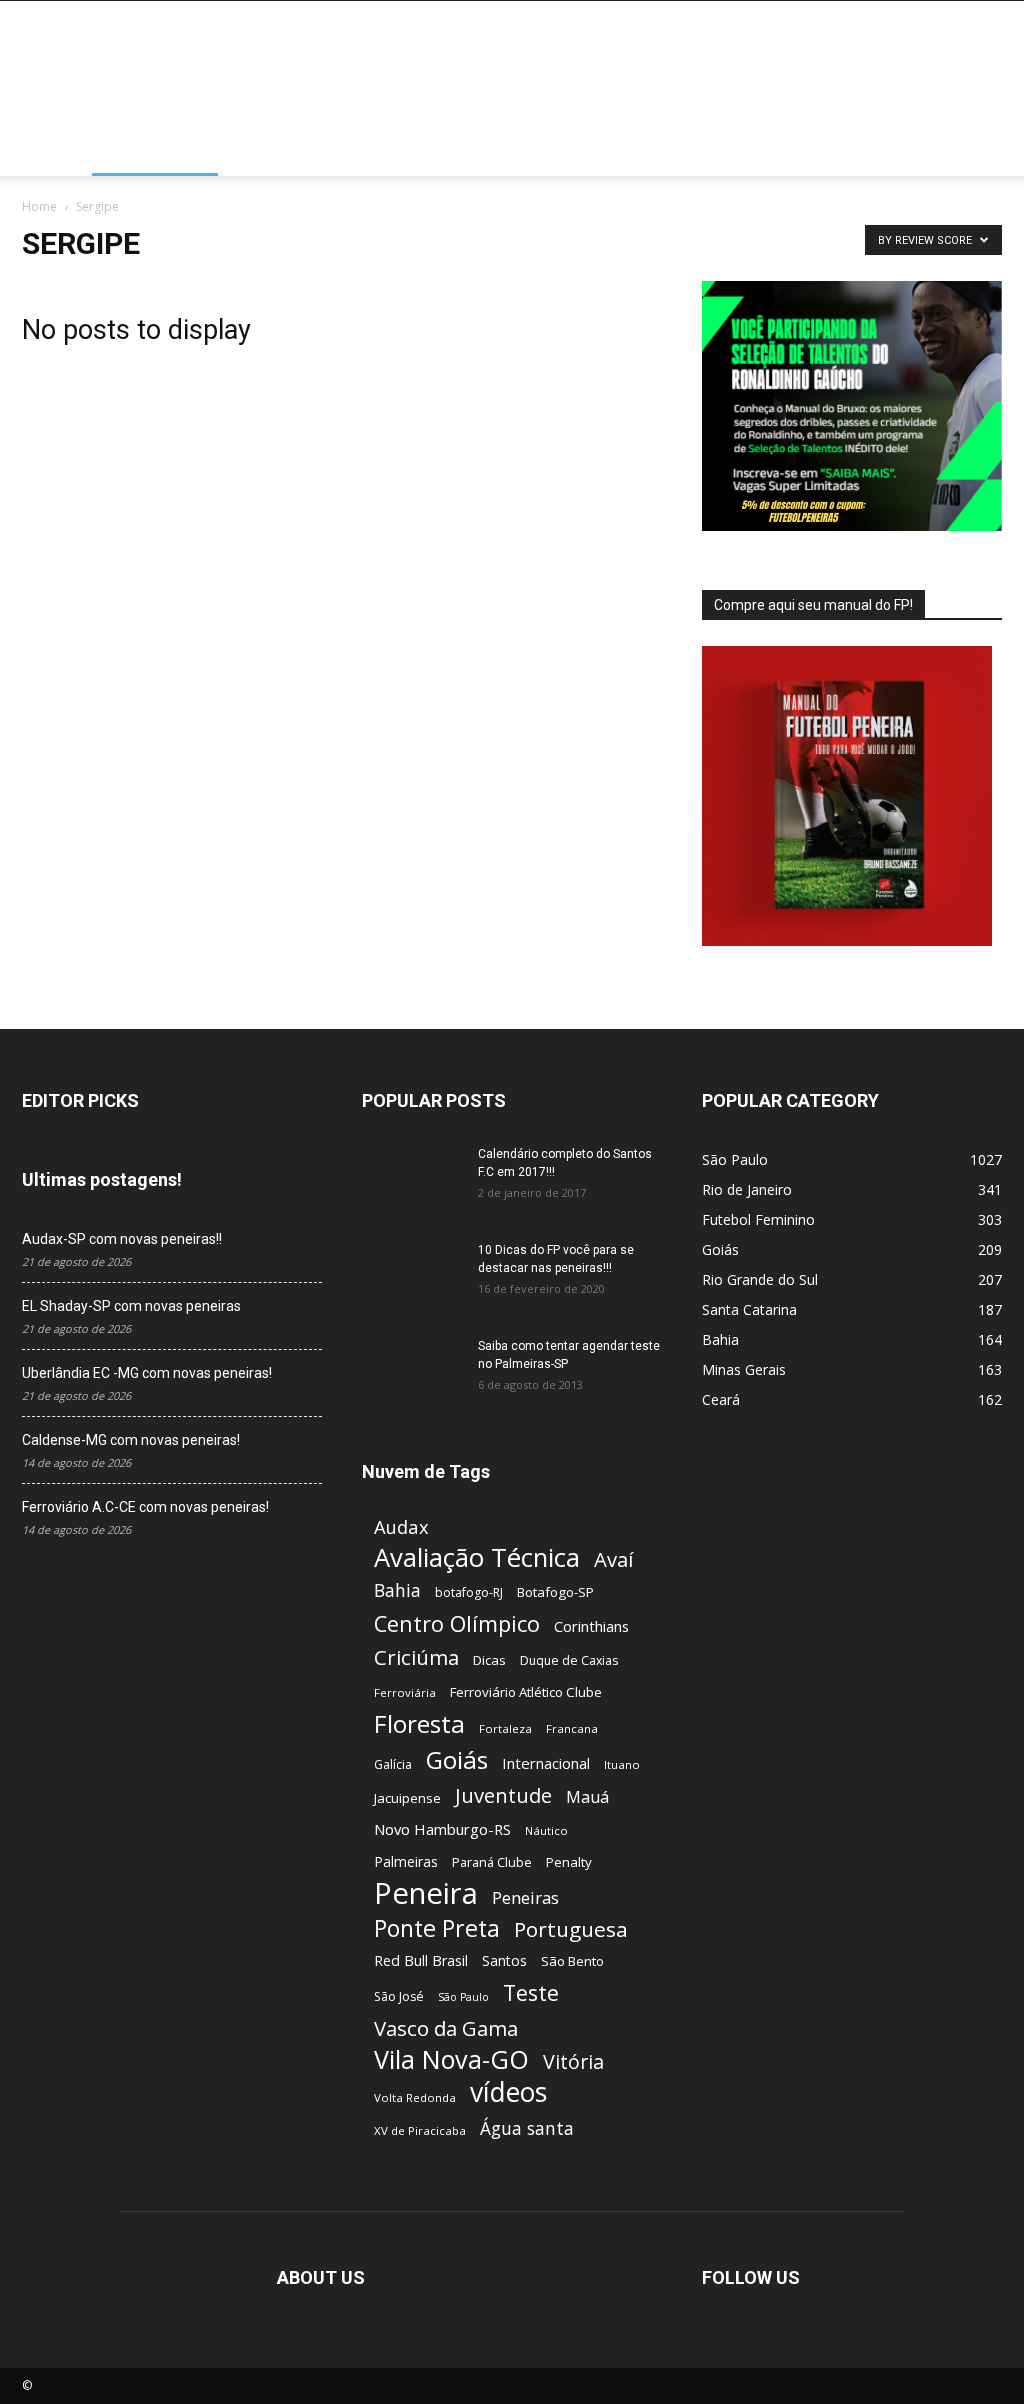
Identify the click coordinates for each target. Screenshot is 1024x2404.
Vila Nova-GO (451, 2059)
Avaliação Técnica (477, 1557)
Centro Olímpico (457, 1623)
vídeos (508, 2092)
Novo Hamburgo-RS (442, 1829)
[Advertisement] (638, 74)
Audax (401, 1526)
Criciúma (416, 1657)
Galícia (393, 1764)
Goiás (457, 1759)
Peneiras (525, 1897)
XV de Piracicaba (420, 2130)
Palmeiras (406, 1861)
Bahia (397, 1590)
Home (57, 151)
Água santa (527, 2128)
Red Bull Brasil (421, 1960)
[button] (978, 153)
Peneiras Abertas (299, 151)
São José (399, 1996)
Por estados (155, 151)
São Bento (572, 1961)
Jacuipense (407, 1798)
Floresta (419, 1723)
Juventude (503, 1795)
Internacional (546, 1763)
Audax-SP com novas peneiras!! (122, 1239)
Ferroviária (405, 1692)
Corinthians (591, 1626)
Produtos (688, 151)
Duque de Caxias (569, 1660)
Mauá (587, 1797)
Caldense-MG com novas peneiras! (131, 1440)
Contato (791, 151)
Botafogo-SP (555, 1592)
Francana (572, 1728)
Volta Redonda (415, 2097)
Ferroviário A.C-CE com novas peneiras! (145, 1507)
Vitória (573, 2061)
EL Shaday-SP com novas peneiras (131, 1306)
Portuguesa (571, 1929)
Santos (504, 1960)
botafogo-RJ (469, 1592)
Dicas (489, 1660)
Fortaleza (505, 1728)
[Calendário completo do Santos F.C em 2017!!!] (412, 1180)
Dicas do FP (438, 151)
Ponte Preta (437, 1928)
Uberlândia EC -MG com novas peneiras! (147, 1373)
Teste (531, 1992)
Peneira (426, 1893)
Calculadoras (565, 151)
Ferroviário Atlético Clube (526, 1692)
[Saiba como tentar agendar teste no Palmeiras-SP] (412, 1372)
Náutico (546, 1830)
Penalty (569, 1862)
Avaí (613, 1559)
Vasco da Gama (446, 2028)
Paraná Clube (492, 1862)
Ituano (622, 1764)
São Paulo (463, 1997)
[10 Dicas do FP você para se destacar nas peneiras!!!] (399, 1267)
